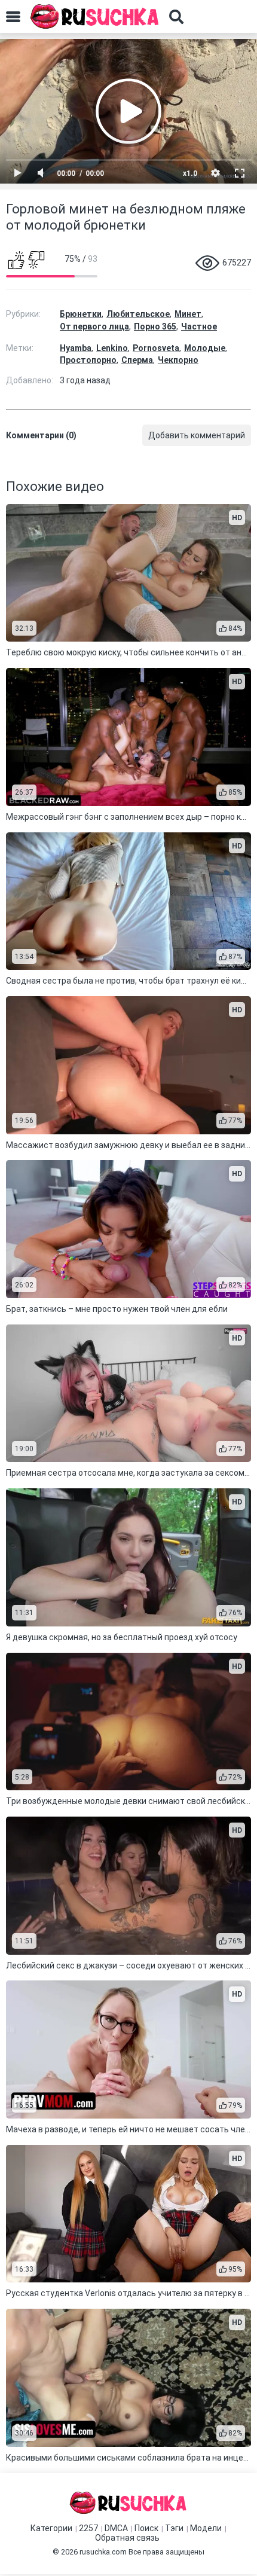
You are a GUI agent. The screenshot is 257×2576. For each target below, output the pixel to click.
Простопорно (88, 360)
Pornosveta (156, 348)
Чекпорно (178, 360)
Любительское (138, 314)
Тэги (174, 2528)
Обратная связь (127, 2538)
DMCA (116, 2528)
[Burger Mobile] (13, 17)
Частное (199, 326)
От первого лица (94, 326)
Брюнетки (81, 314)
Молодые (205, 348)
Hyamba (76, 348)
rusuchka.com (103, 2552)
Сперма (137, 360)
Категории (51, 2528)
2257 (88, 2528)
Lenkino (112, 348)
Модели (206, 2528)
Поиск (146, 2528)
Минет (188, 314)
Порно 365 (155, 326)
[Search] (176, 17)
